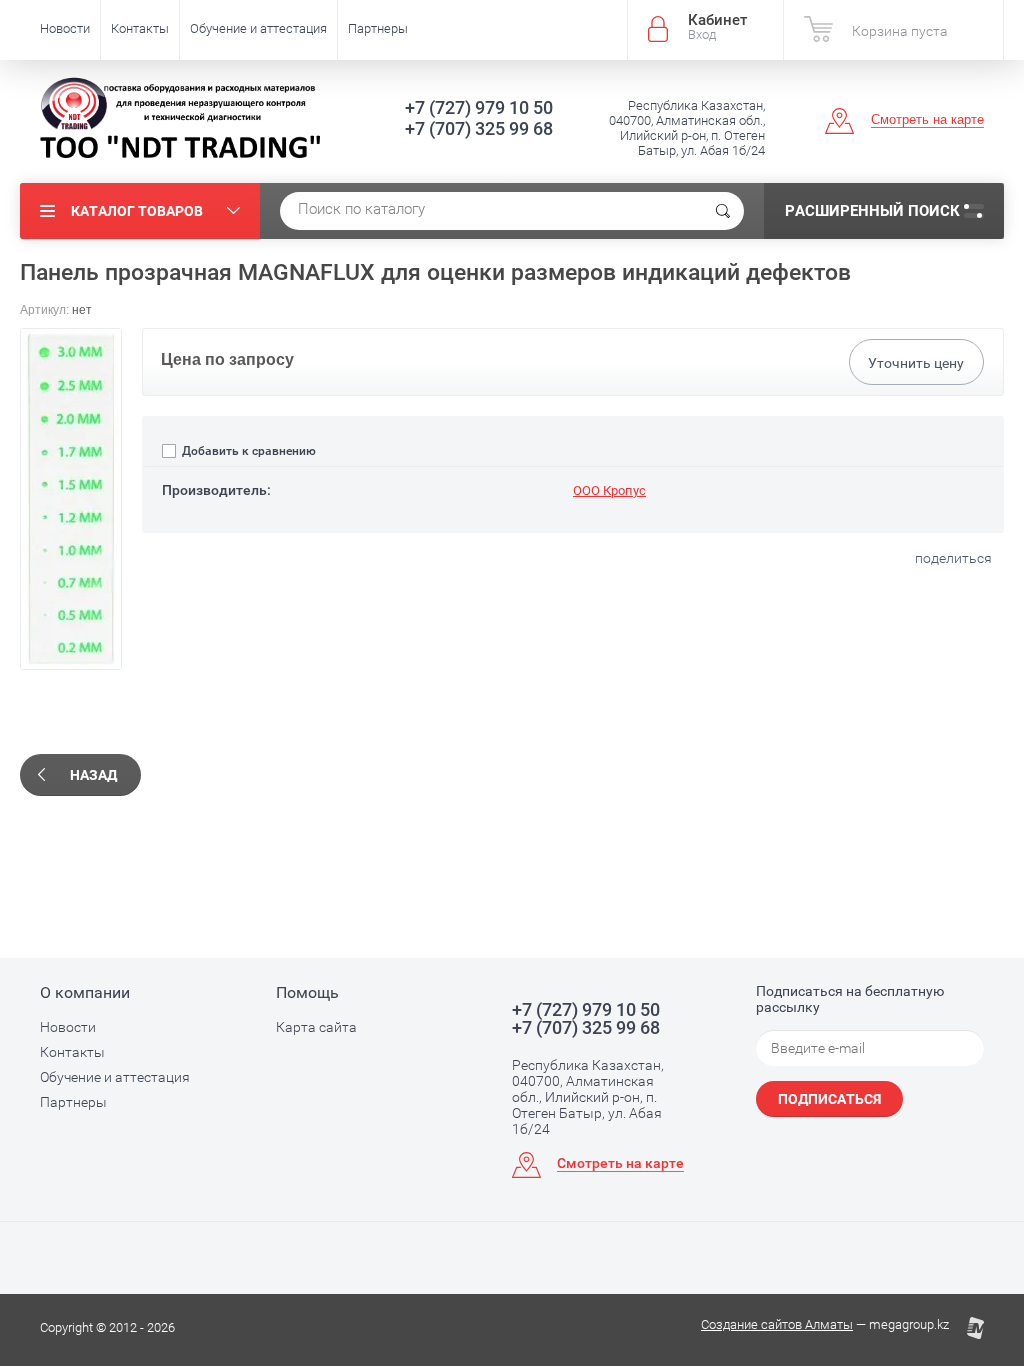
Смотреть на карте (927, 119)
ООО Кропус (609, 490)
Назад (93, 775)
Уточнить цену (916, 363)
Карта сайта (316, 1027)
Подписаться (829, 1099)
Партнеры (378, 28)
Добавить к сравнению (247, 451)
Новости (65, 28)
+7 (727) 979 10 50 (479, 107)
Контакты (140, 28)
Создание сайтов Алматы (777, 1324)
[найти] (723, 211)
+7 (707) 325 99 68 (479, 128)
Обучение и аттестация (258, 28)
